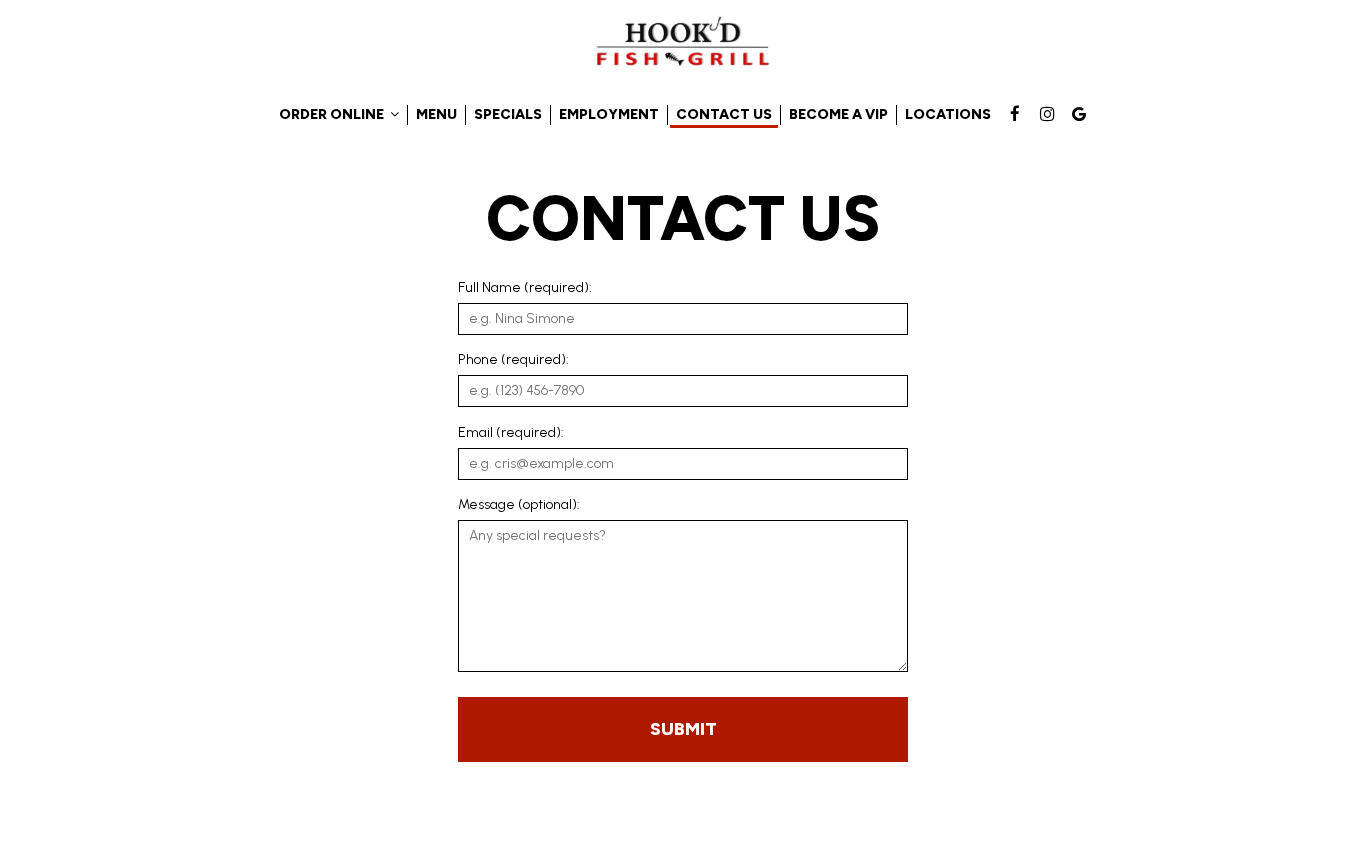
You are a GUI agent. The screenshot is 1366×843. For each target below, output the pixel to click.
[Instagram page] (1047, 114)
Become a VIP (838, 114)
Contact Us (724, 114)
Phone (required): (513, 359)
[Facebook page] (1015, 114)
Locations (948, 114)
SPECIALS (508, 114)
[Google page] (1079, 114)
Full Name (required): (525, 287)
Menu (436, 114)
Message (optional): (519, 504)
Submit (682, 729)
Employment (609, 114)
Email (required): (511, 432)
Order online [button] (333, 114)
